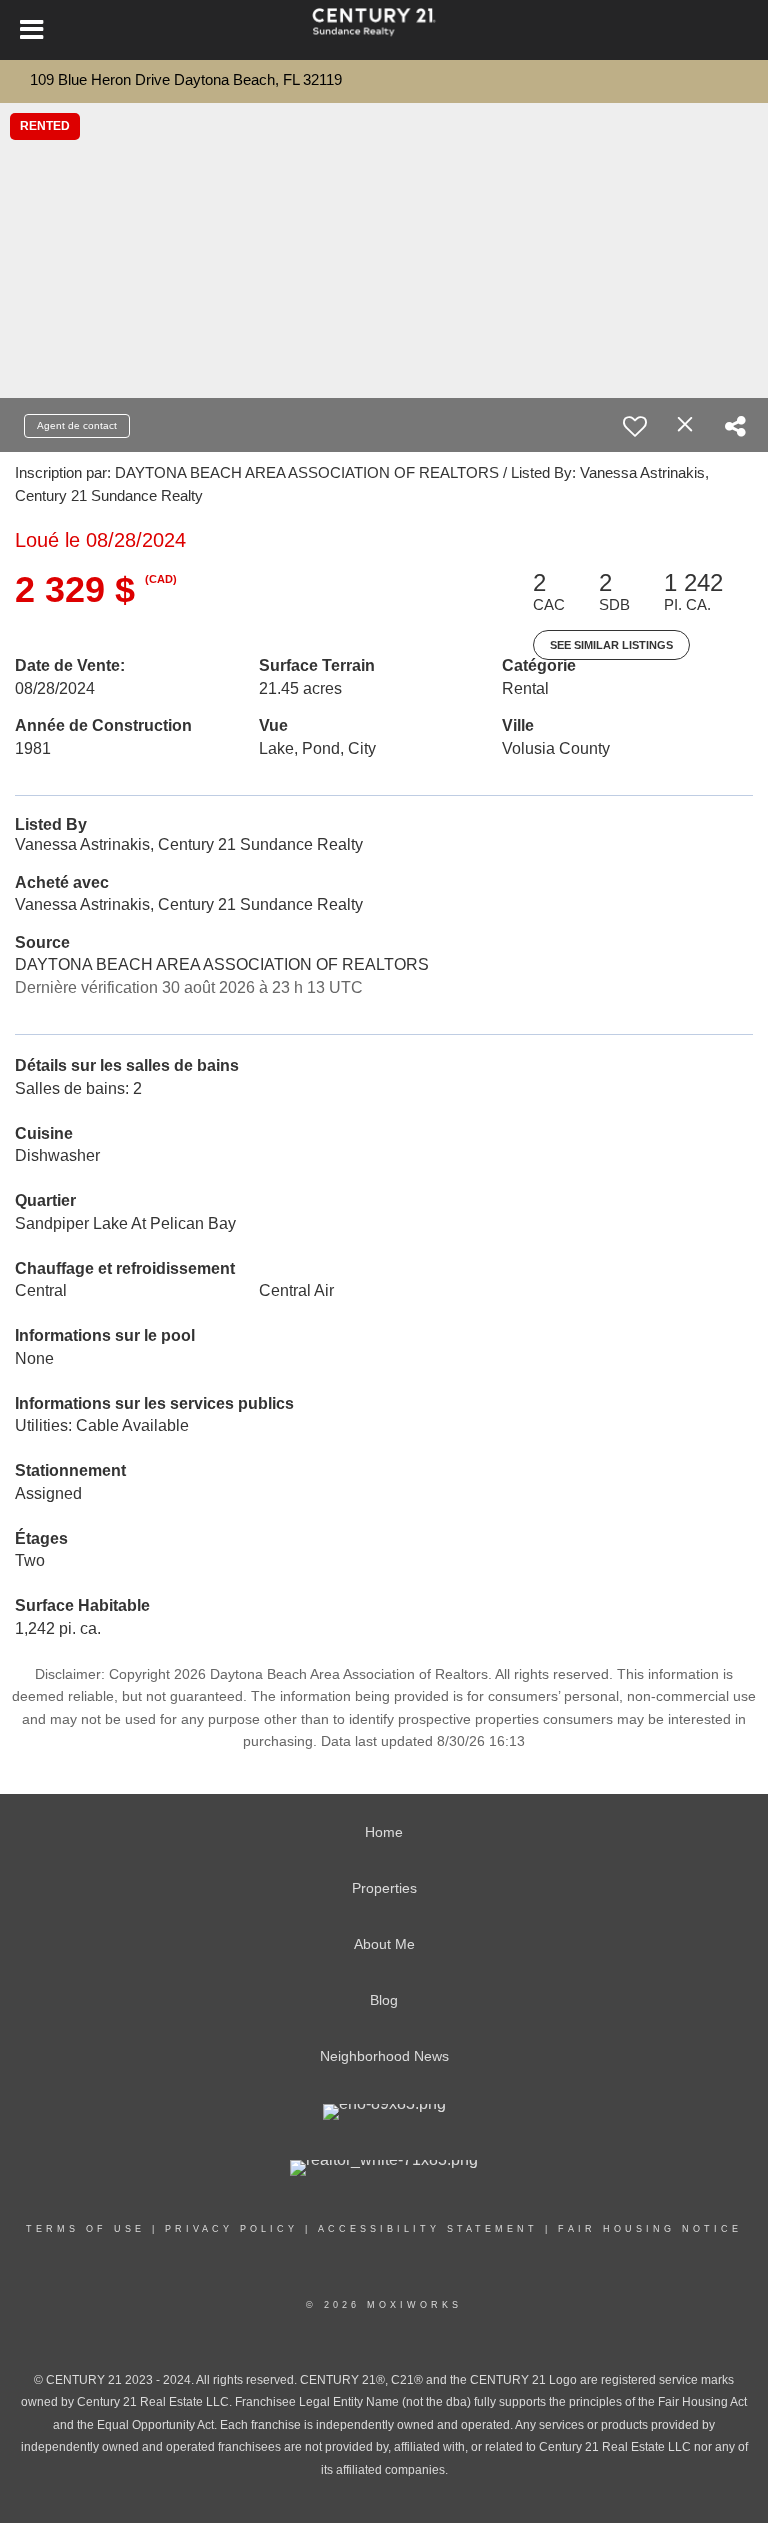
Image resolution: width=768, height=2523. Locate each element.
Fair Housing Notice (650, 2229)
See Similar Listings (611, 645)
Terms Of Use (85, 2229)
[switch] (635, 426)
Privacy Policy (231, 2229)
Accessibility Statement (428, 2229)
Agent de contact (77, 425)
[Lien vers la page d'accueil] (384, 30)
